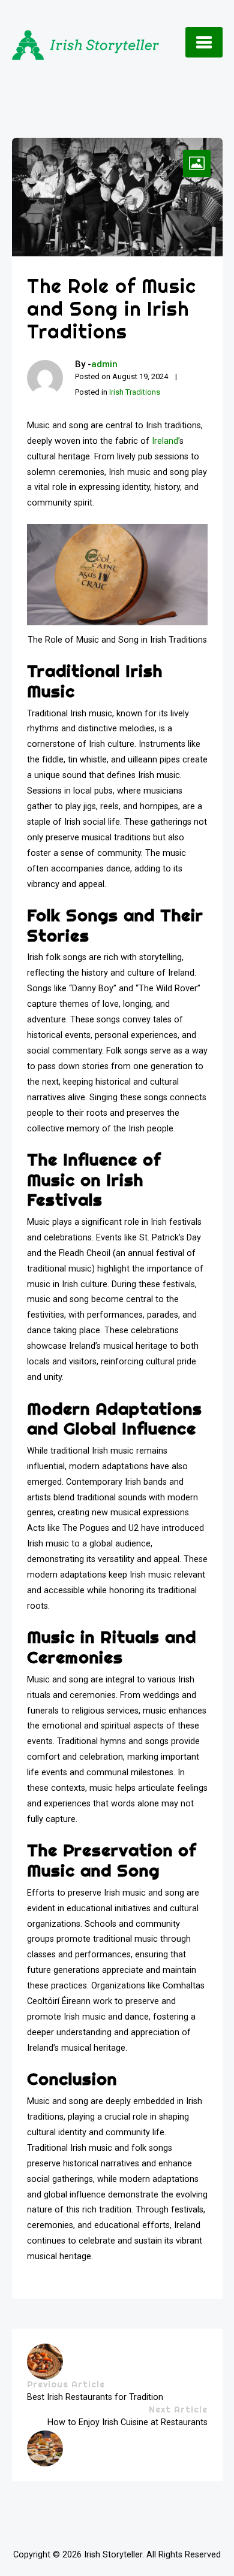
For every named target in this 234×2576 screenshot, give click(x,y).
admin (104, 364)
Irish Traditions (135, 392)
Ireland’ (164, 441)
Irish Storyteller (113, 2555)
